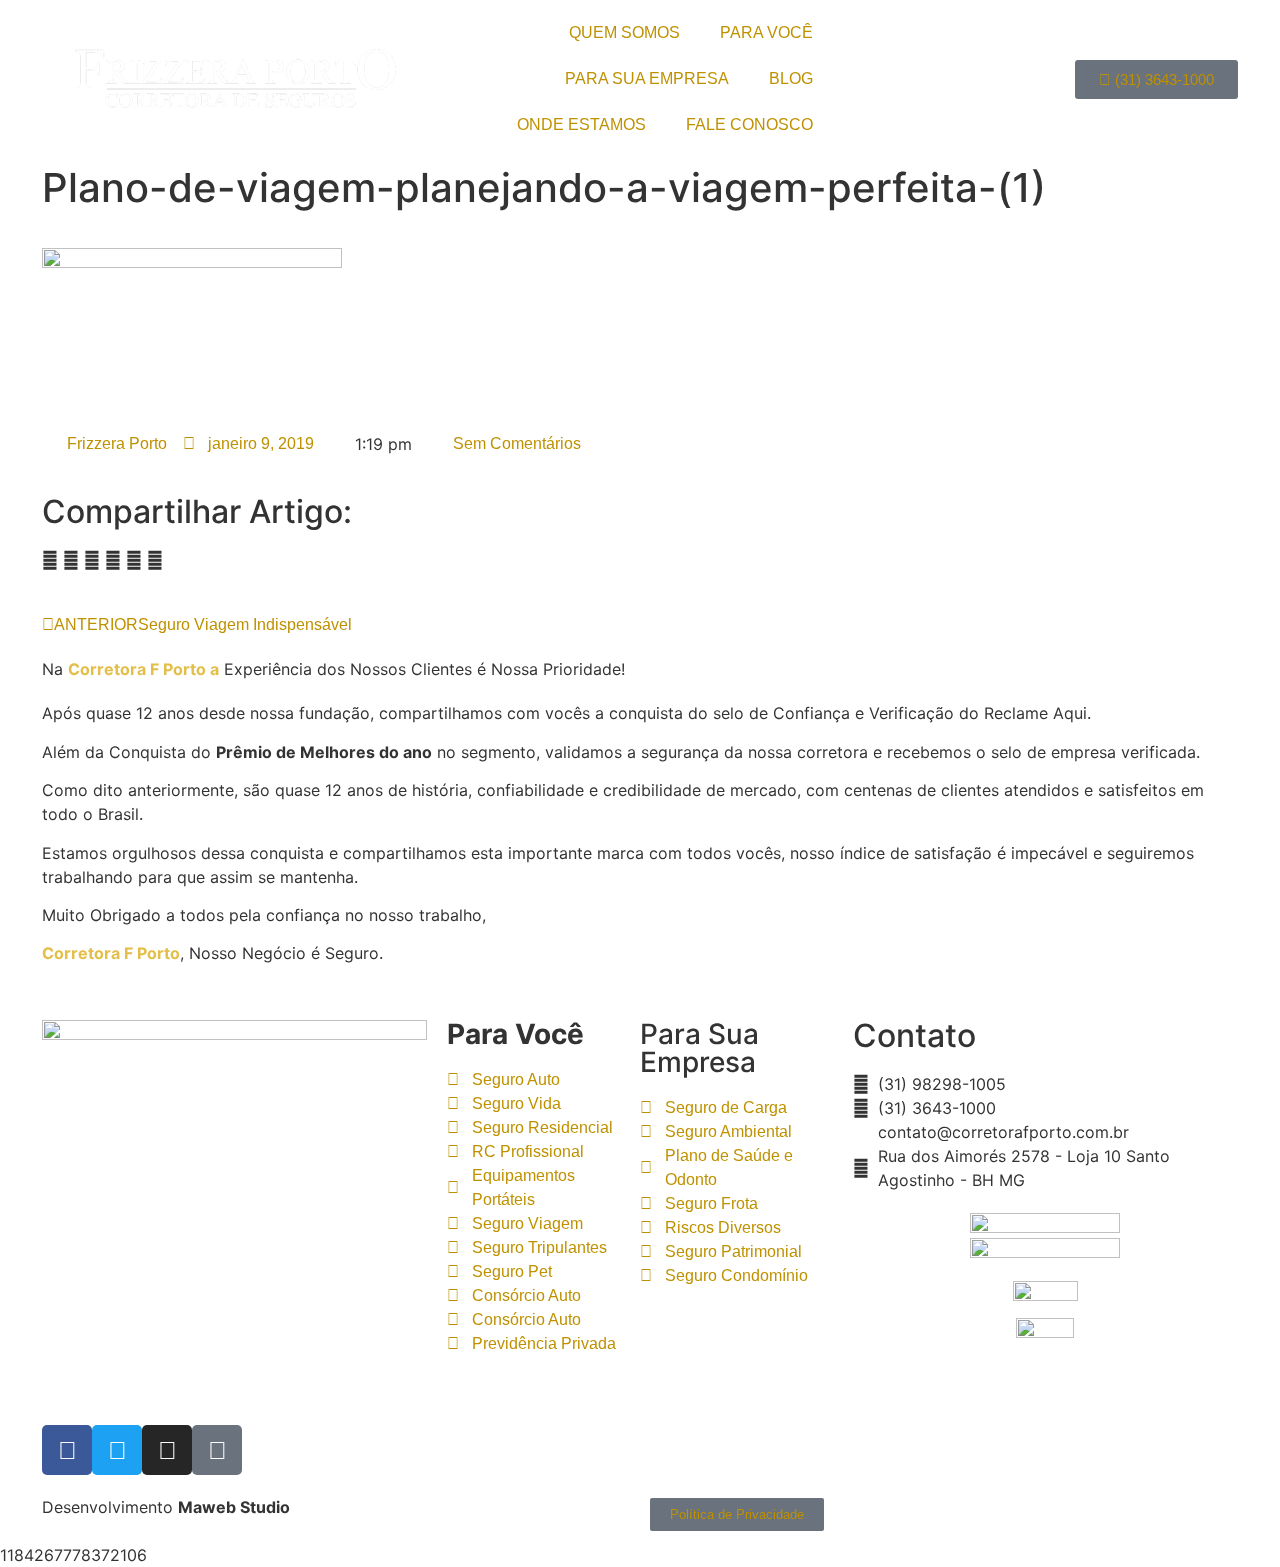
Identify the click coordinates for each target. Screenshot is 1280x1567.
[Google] (217, 1450)
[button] (50, 560)
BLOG (791, 78)
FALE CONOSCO (749, 124)
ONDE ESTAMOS (581, 124)
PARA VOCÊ (766, 32)
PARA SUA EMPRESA (647, 78)
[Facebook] (67, 1450)
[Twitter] (117, 1450)
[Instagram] (167, 1450)
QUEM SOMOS (624, 32)
